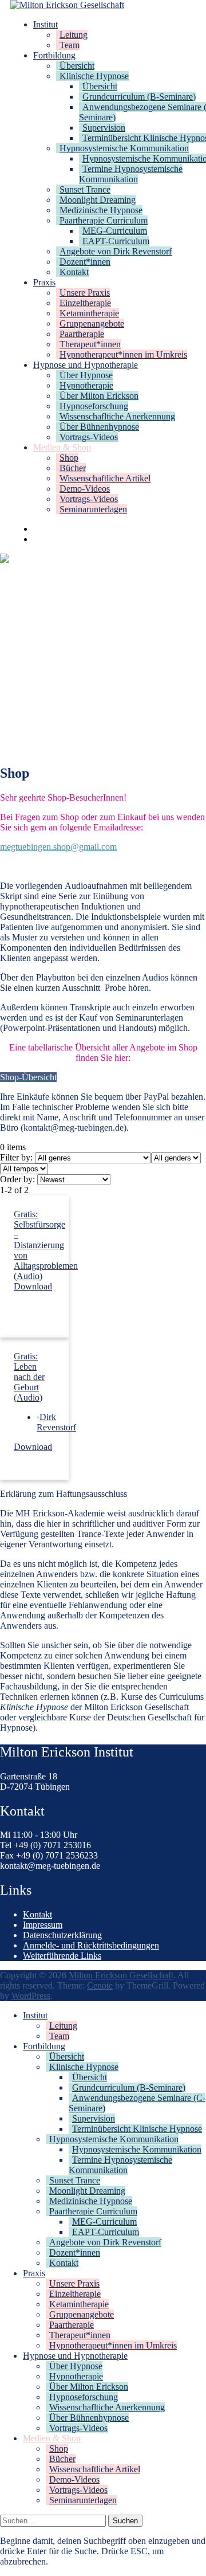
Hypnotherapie (86, 385)
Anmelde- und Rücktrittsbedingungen (91, 1945)
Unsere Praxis (85, 293)
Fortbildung (54, 55)
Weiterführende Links (62, 1956)
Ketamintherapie (89, 313)
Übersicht (77, 66)
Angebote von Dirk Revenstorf (116, 251)
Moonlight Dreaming (98, 200)
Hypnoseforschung (94, 406)
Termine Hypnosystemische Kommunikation (131, 174)
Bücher (73, 468)
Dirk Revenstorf (56, 1422)
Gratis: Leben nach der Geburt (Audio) (29, 1377)
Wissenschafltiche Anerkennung (117, 416)
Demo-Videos (85, 489)
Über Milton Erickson (99, 396)
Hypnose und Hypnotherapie (86, 365)
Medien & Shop (62, 447)
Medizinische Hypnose (101, 210)
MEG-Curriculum (115, 231)
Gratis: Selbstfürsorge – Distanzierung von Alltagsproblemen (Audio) (46, 1245)
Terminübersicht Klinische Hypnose (137, 2129)
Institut (45, 24)
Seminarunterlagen (93, 509)
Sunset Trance (85, 189)
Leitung (74, 35)
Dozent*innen (85, 262)
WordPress (31, 1996)
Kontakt (74, 272)
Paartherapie (82, 334)
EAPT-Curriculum (116, 241)
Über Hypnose (86, 375)
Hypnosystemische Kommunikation (124, 148)
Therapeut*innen (90, 344)
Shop (69, 458)
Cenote (100, 1985)
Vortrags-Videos (89, 437)
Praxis (44, 282)
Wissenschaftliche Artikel (105, 478)
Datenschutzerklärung (62, 1935)
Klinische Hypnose (94, 76)
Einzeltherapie (85, 303)
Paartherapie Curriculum (104, 220)
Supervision (104, 128)
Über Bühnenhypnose (99, 427)
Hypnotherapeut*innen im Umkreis (123, 354)
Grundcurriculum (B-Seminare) (139, 97)
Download (33, 1286)
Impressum (43, 1925)
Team (70, 45)
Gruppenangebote (92, 324)
